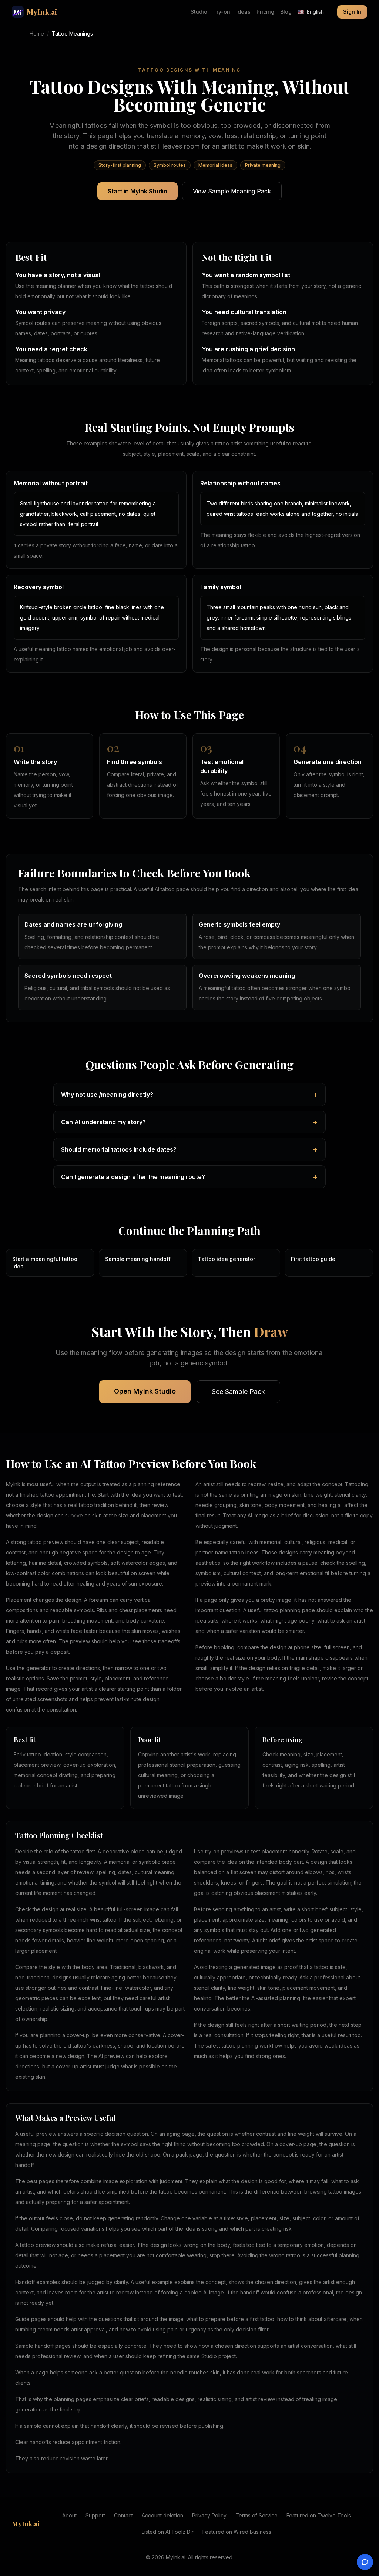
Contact (123, 2515)
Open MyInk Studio (145, 1391)
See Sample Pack (238, 1392)
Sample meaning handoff (138, 1259)
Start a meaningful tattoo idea (45, 1263)
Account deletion (162, 2515)
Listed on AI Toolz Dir (168, 2532)
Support (95, 2515)
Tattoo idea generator (227, 1259)
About (69, 2515)
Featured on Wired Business (237, 2532)
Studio (199, 12)
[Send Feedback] (365, 2562)
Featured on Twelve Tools (319, 2515)
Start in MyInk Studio (137, 191)
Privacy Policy (209, 2515)
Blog (286, 12)
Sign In (352, 12)
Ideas (243, 12)
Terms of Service (256, 2515)
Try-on (222, 12)
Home (37, 34)
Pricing (265, 12)
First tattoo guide (313, 1259)
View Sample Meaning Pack (232, 191)
